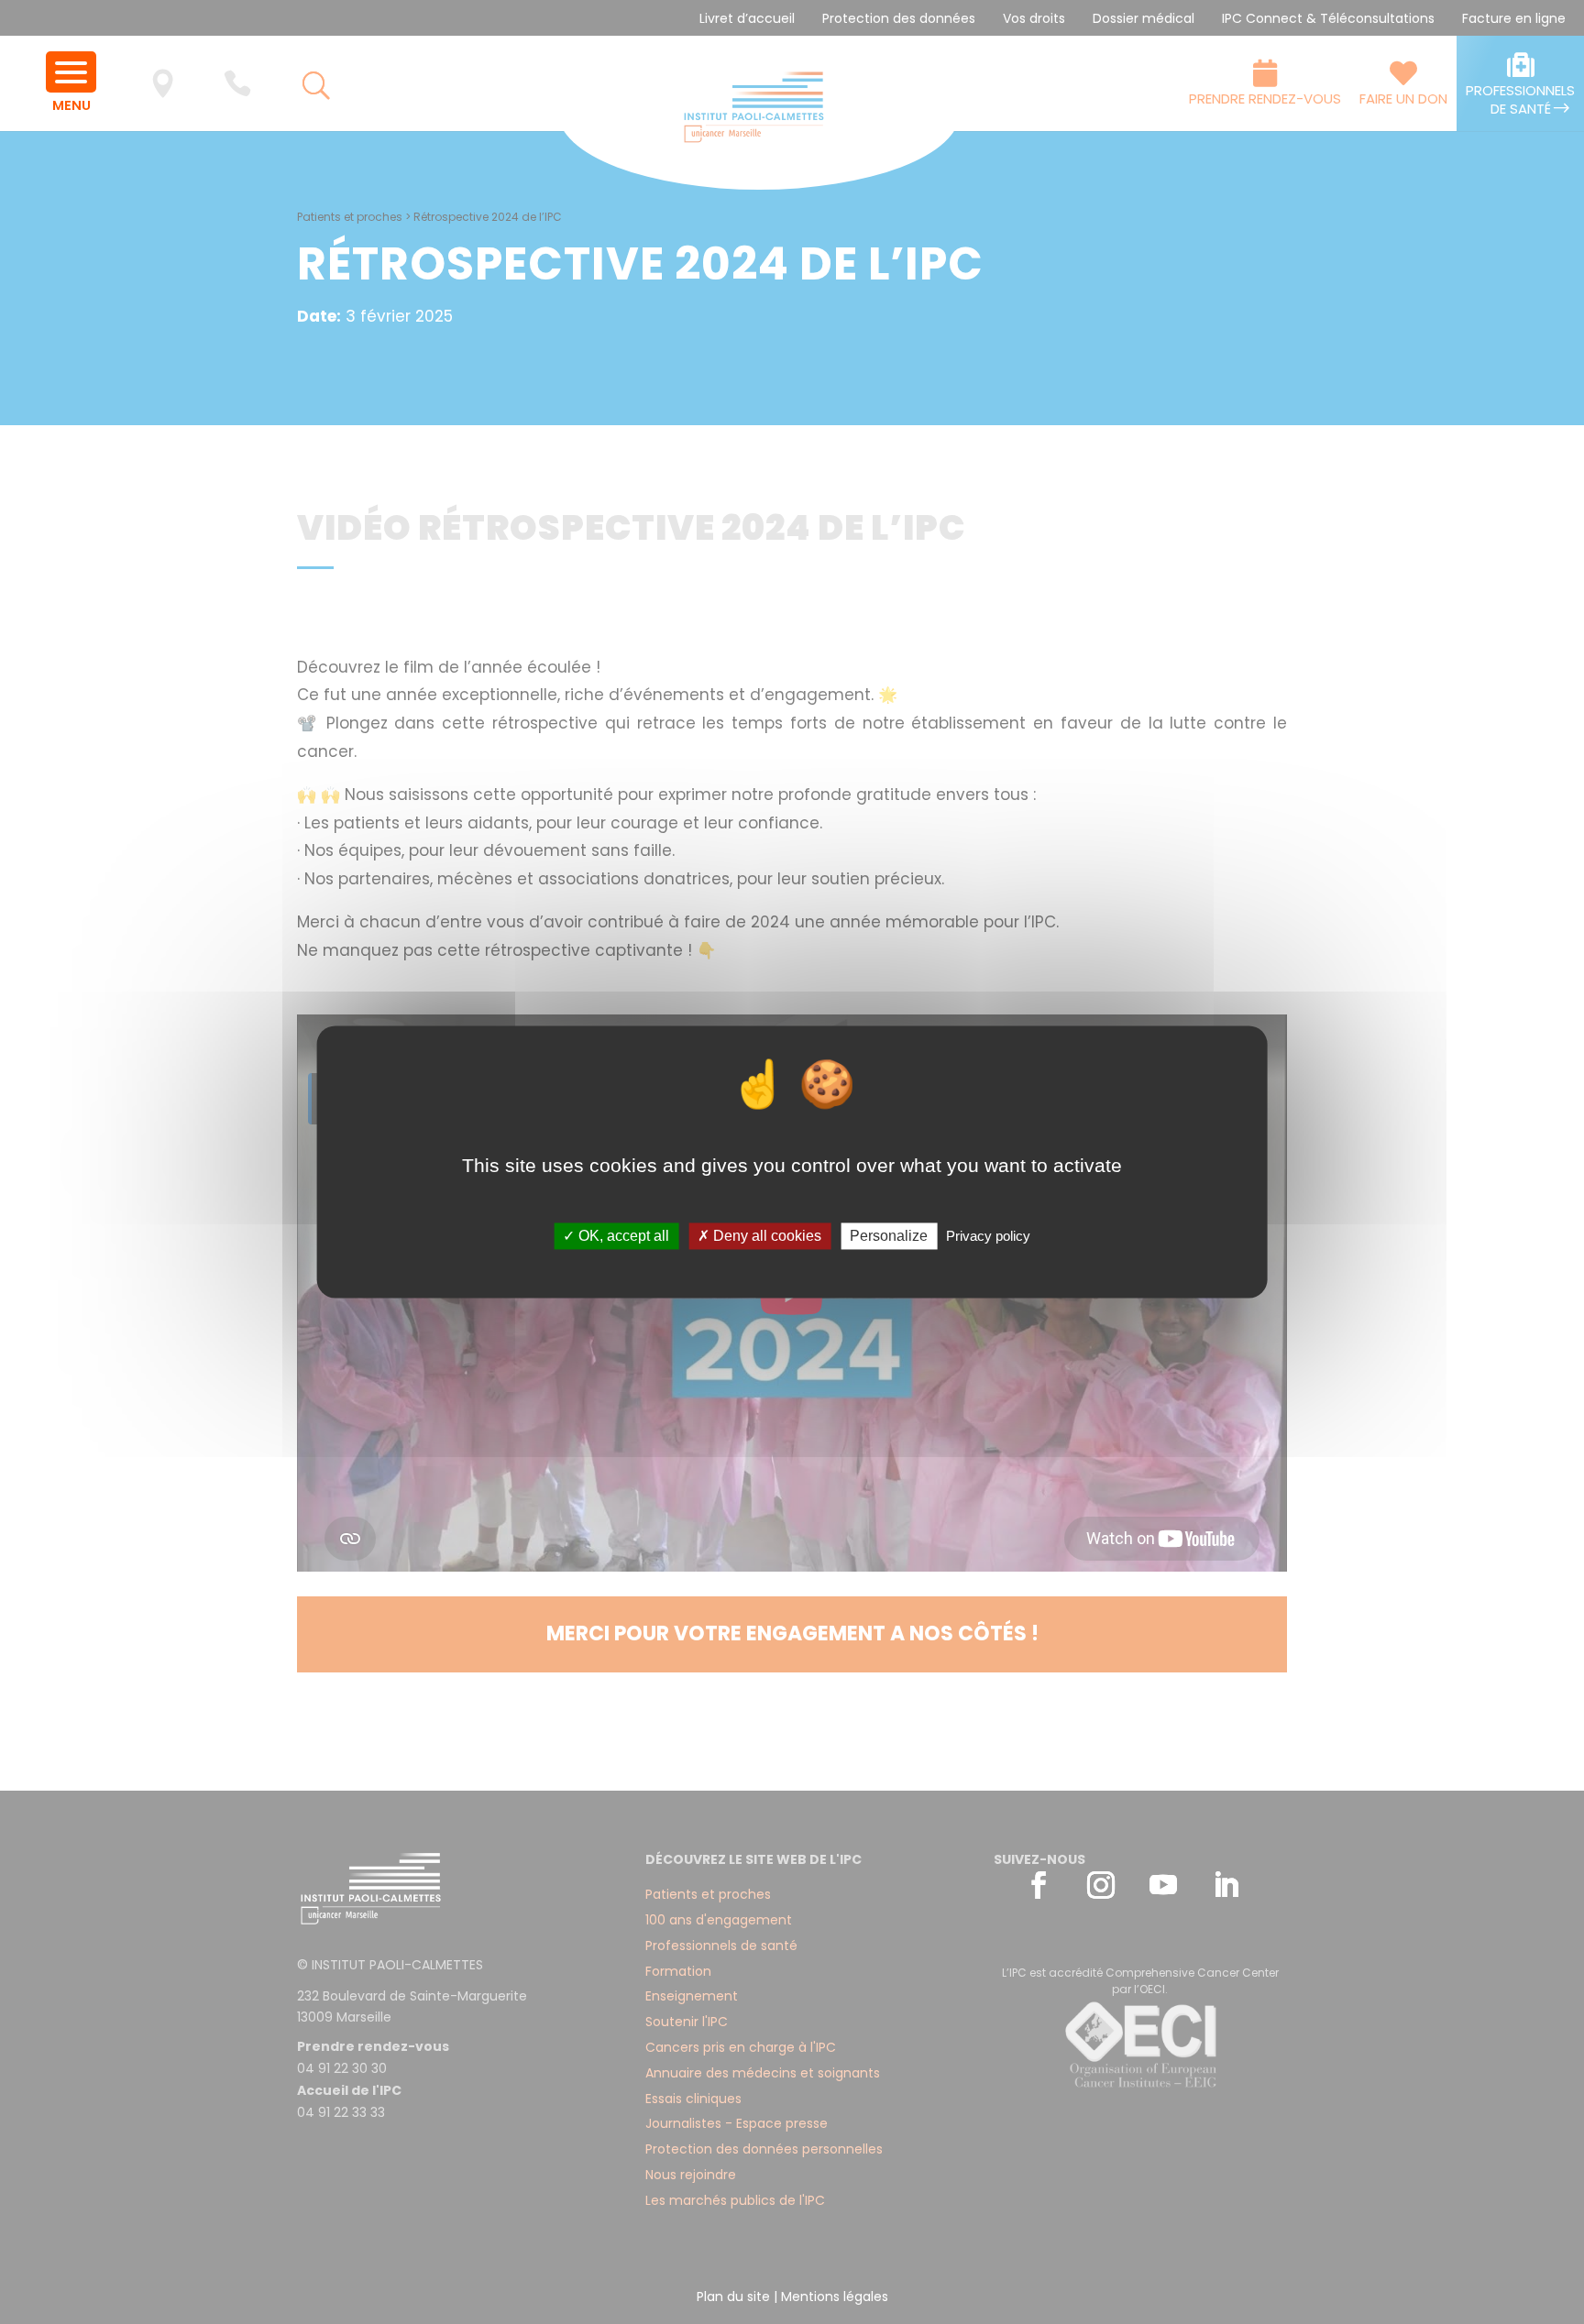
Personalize (889, 1236)
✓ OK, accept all (616, 1236)
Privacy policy (988, 1236)
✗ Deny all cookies (759, 1236)
